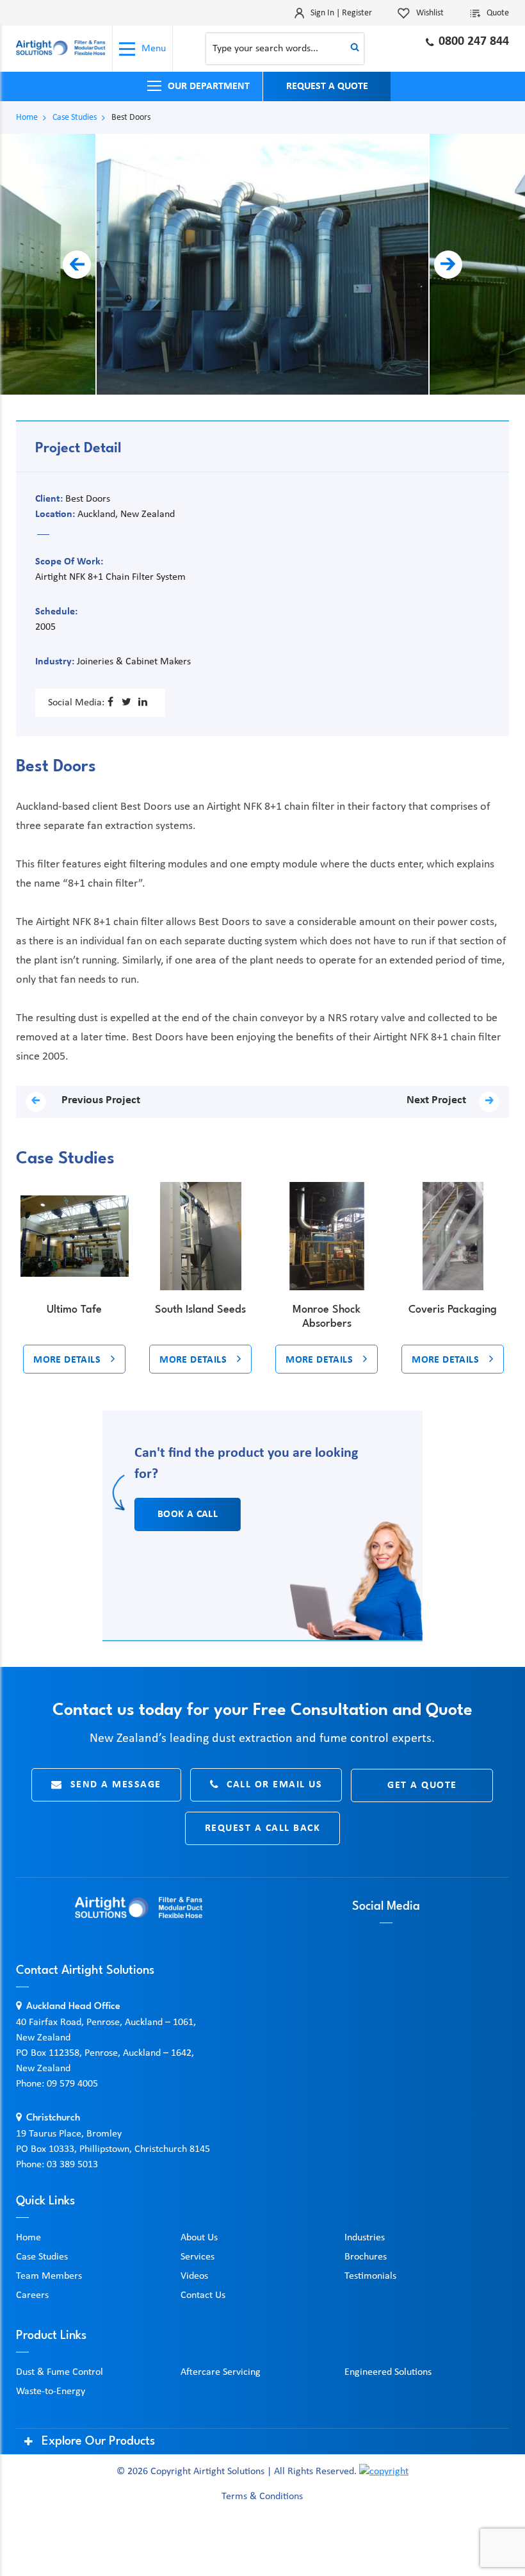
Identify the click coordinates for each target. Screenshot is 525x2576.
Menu (154, 49)
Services (198, 2257)
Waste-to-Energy (51, 2391)
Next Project (436, 1100)
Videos (194, 2276)
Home (27, 118)
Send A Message (116, 1785)
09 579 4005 (72, 2084)
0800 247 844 (474, 42)
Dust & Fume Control (60, 2372)
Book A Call (188, 1514)
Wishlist (430, 13)
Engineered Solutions (388, 2372)
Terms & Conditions (262, 2497)
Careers (32, 2295)
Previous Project (100, 1100)
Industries (365, 2238)
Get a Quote (422, 1785)
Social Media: (76, 703)
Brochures (366, 2257)
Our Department (209, 86)
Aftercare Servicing (221, 2372)
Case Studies (75, 118)
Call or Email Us (274, 1785)
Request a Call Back (263, 1828)
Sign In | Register (341, 13)
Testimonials (370, 2276)
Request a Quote (327, 86)
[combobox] (285, 49)
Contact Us (203, 2295)
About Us (199, 2238)
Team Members (49, 2276)
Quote (498, 13)
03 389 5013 (72, 2165)
